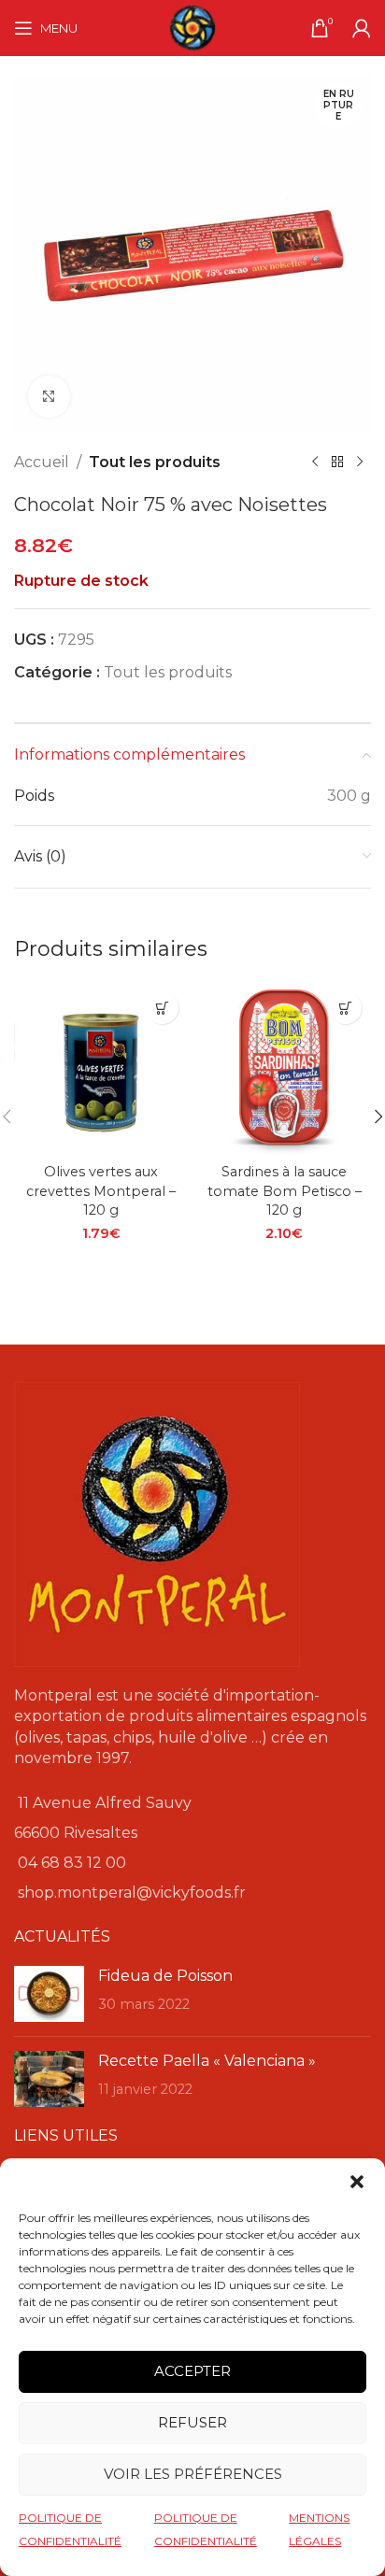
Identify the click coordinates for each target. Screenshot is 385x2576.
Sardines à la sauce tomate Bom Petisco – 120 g (285, 1190)
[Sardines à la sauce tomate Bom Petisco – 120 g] (284, 1069)
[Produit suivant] (360, 463)
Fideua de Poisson (165, 1976)
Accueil (42, 462)
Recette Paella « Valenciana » (207, 2061)
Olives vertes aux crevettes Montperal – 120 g (101, 1190)
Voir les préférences (193, 2474)
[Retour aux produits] (337, 463)
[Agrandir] (49, 397)
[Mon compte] (362, 28)
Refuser (192, 2422)
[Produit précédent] (315, 463)
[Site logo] (192, 27)
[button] (357, 2182)
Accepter (192, 2371)
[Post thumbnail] (49, 1994)
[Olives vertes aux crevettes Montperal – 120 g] (101, 1069)
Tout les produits (155, 462)
